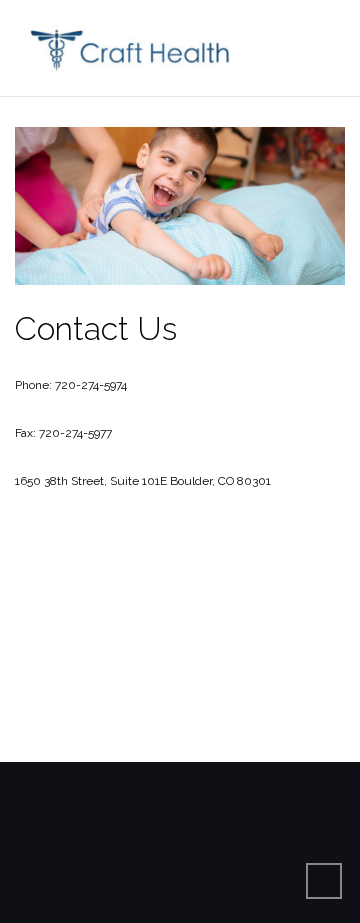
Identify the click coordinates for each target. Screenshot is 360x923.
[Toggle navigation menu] (324, 48)
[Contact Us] (180, 217)
